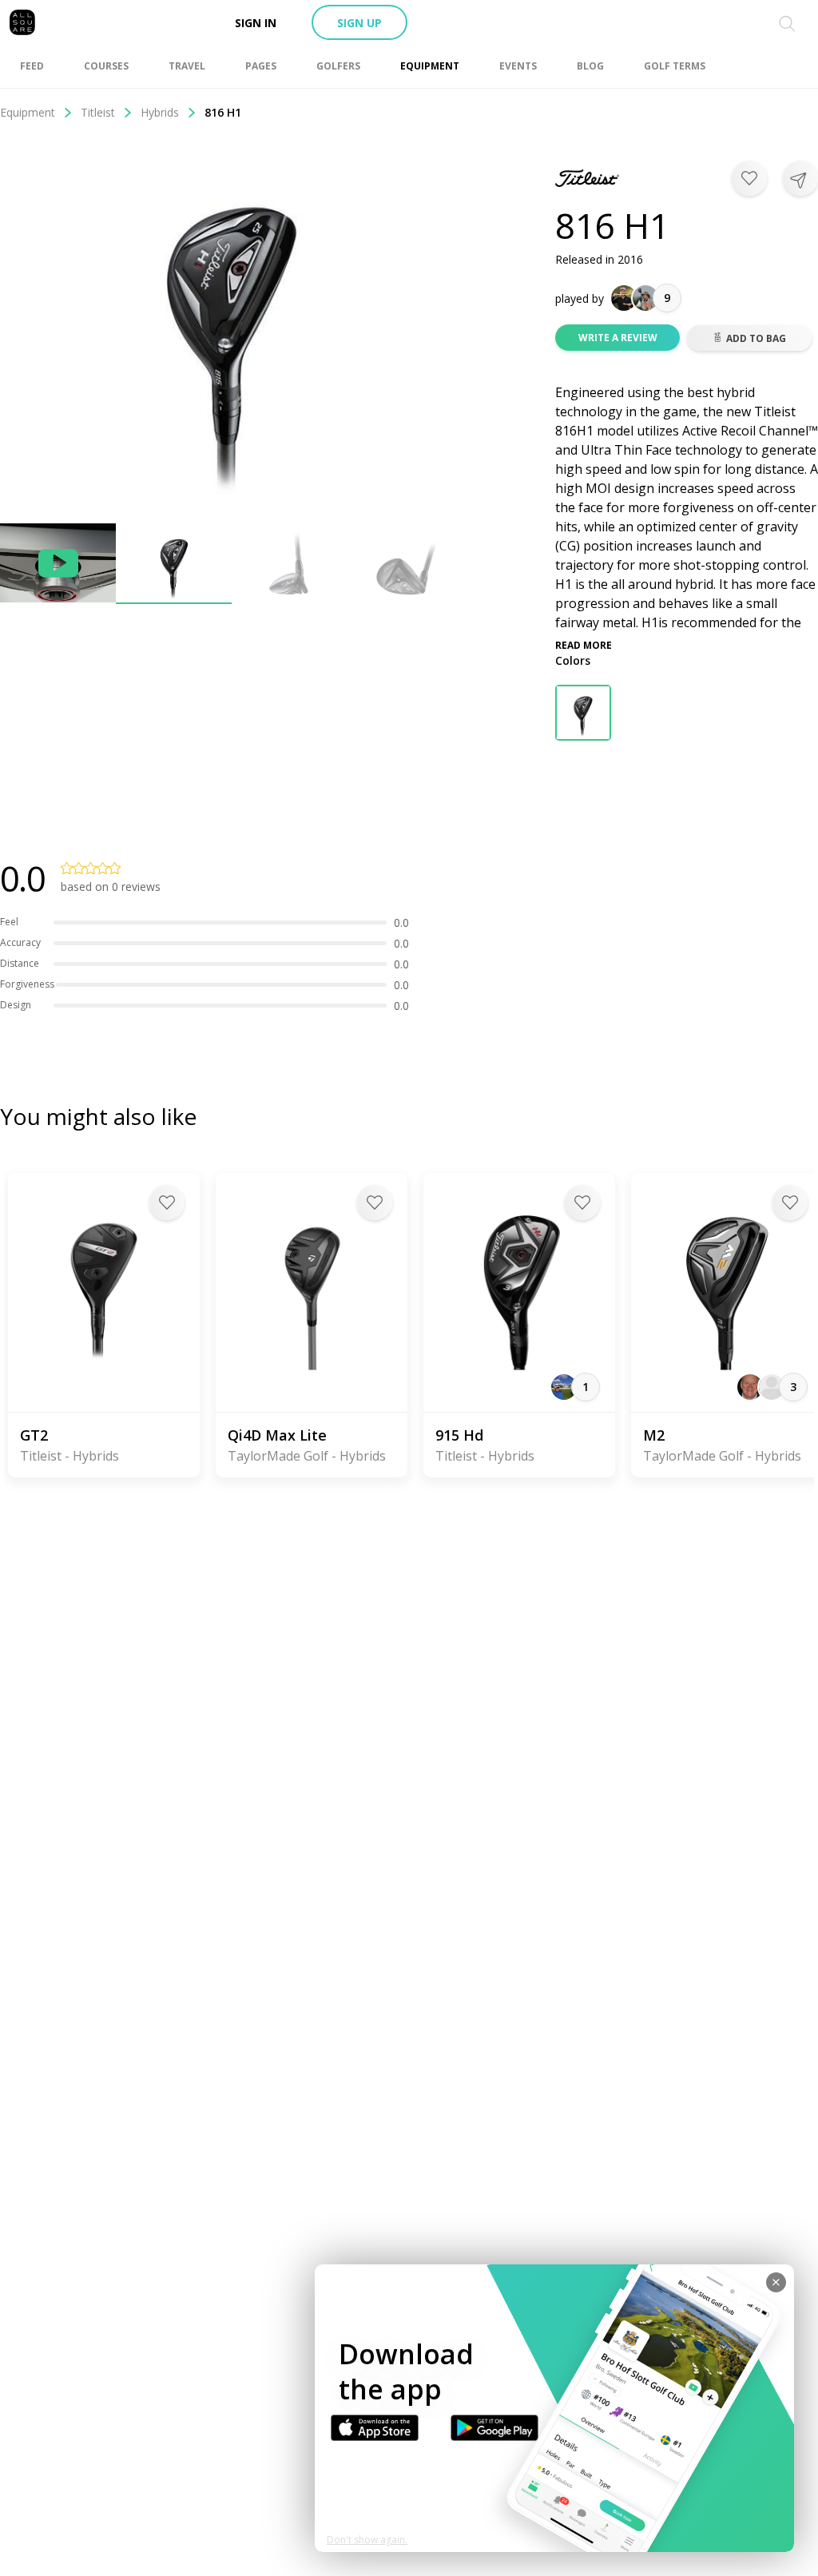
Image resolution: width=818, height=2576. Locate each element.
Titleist (98, 112)
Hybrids (160, 112)
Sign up (359, 23)
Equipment (28, 112)
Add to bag (756, 338)
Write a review (618, 338)
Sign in (256, 23)
